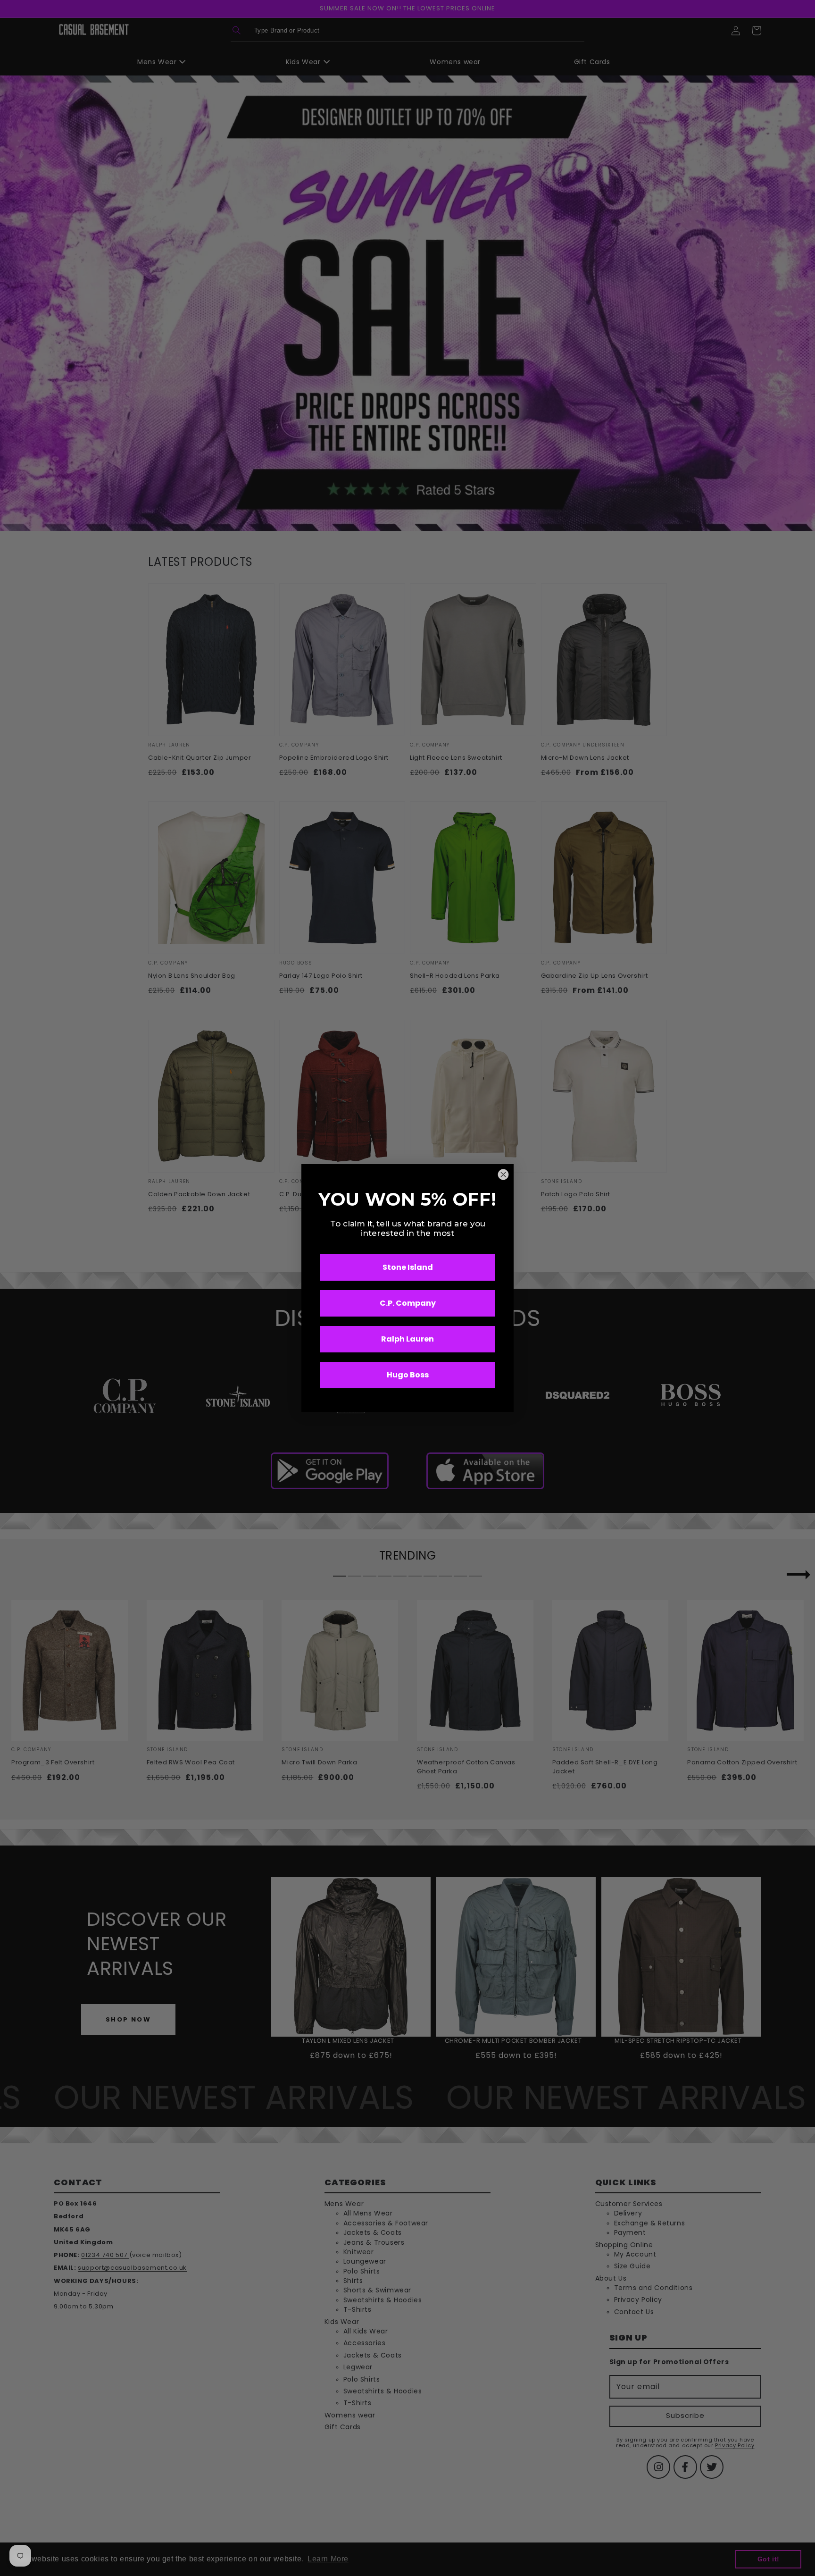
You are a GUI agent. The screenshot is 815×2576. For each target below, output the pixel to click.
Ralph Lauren (407, 1339)
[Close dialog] (503, 1175)
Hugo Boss (408, 1375)
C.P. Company (408, 1303)
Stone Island (408, 1267)
